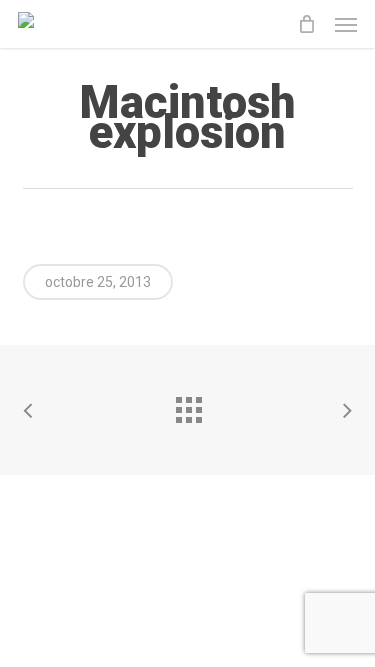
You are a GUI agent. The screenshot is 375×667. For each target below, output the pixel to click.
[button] (346, 24)
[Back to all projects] (188, 405)
